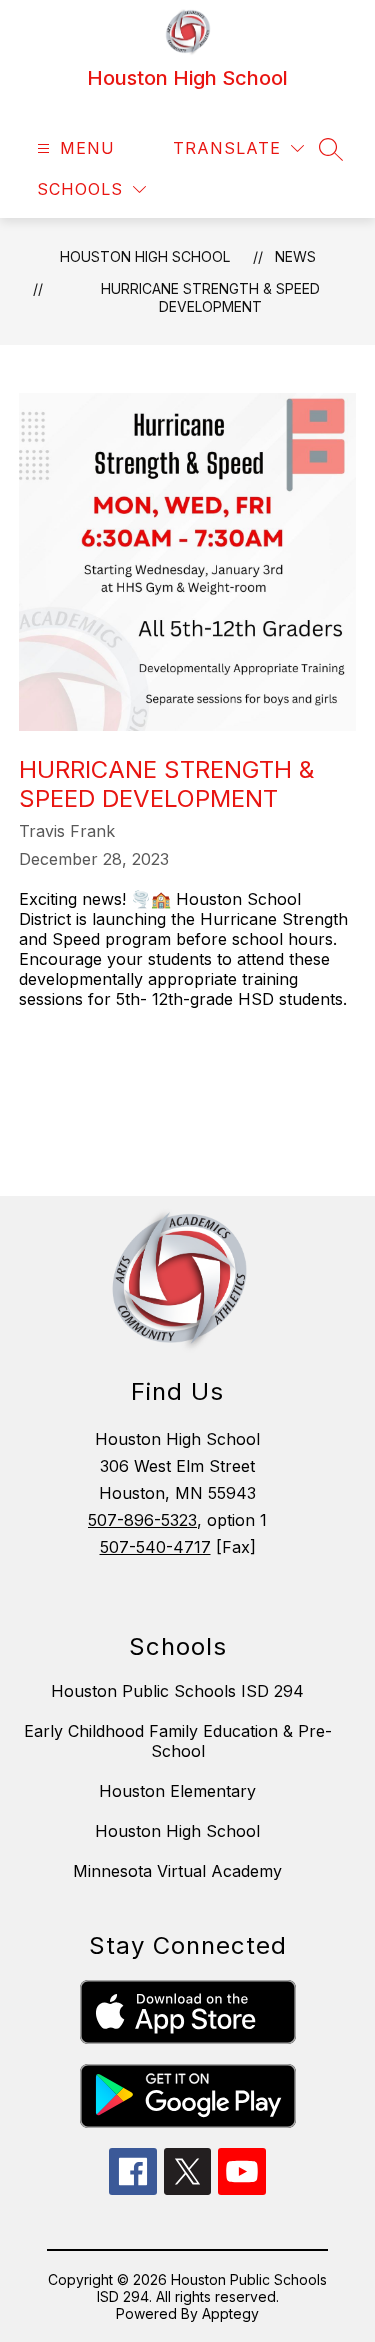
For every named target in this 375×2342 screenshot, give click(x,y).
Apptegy (230, 2313)
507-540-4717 (155, 1547)
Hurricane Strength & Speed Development (210, 297)
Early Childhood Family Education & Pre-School (178, 1741)
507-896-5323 (142, 1520)
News (295, 256)
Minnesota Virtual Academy (177, 1871)
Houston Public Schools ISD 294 (177, 1691)
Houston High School (145, 256)
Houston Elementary (177, 1791)
